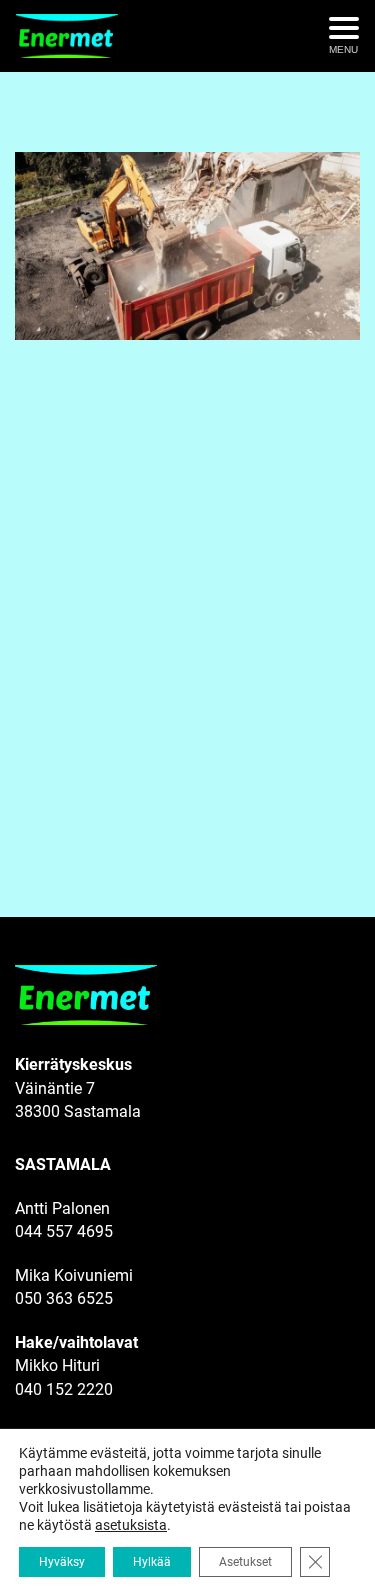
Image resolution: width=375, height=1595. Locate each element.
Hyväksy (62, 1562)
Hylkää (152, 1562)
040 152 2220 (64, 1389)
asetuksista (131, 1525)
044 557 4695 (64, 1231)
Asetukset (245, 1562)
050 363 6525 (64, 1298)
